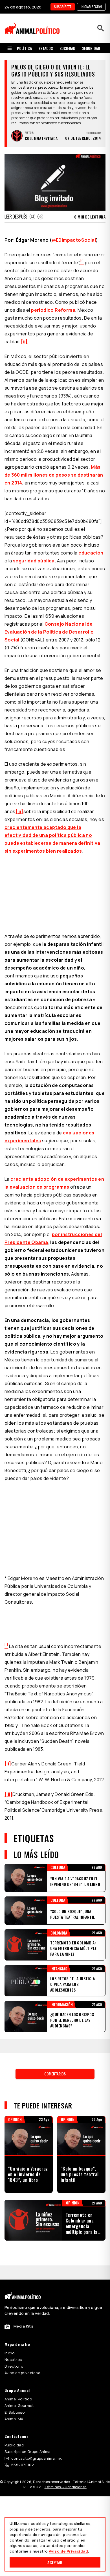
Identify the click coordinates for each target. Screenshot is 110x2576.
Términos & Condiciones (66, 2487)
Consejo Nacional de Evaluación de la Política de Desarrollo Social (49, 632)
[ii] (24, 342)
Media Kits (23, 2326)
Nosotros (13, 2359)
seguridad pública (34, 561)
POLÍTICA (24, 48)
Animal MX (14, 2419)
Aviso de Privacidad (68, 2551)
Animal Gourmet (19, 2405)
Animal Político (18, 2399)
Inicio (10, 2353)
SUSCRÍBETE (63, 7)
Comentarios (55, 2074)
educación (91, 553)
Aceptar (55, 2562)
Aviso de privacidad (22, 2373)
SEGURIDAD (91, 48)
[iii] (19, 811)
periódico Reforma (53, 310)
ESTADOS (46, 48)
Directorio (14, 2366)
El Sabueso (15, 2412)
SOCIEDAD (67, 48)
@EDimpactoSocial (74, 240)
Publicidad (14, 2445)
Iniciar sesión (91, 7)
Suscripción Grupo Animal (28, 2451)
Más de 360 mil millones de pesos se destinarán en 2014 (54, 475)
